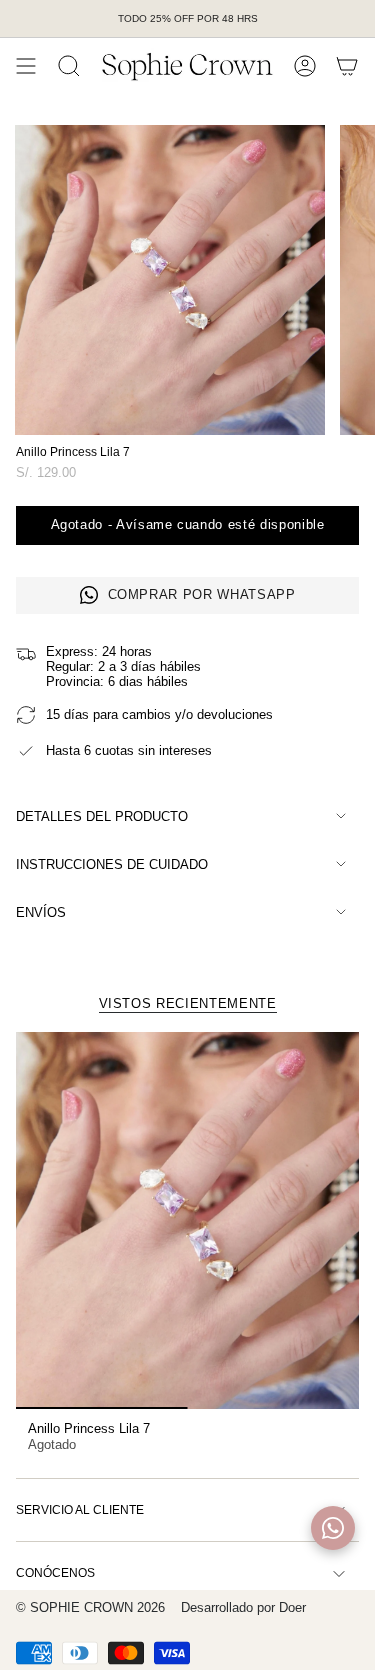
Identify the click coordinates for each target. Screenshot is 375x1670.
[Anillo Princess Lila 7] (187, 1220)
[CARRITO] (347, 66)
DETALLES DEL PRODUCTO (102, 816)
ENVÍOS (41, 912)
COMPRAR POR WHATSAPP (202, 594)
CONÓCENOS (55, 1573)
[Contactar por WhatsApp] (333, 1528)
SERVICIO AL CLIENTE (80, 1510)
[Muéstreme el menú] (26, 66)
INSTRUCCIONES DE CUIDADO (112, 864)
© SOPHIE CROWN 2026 (90, 1607)
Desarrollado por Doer (243, 1607)
